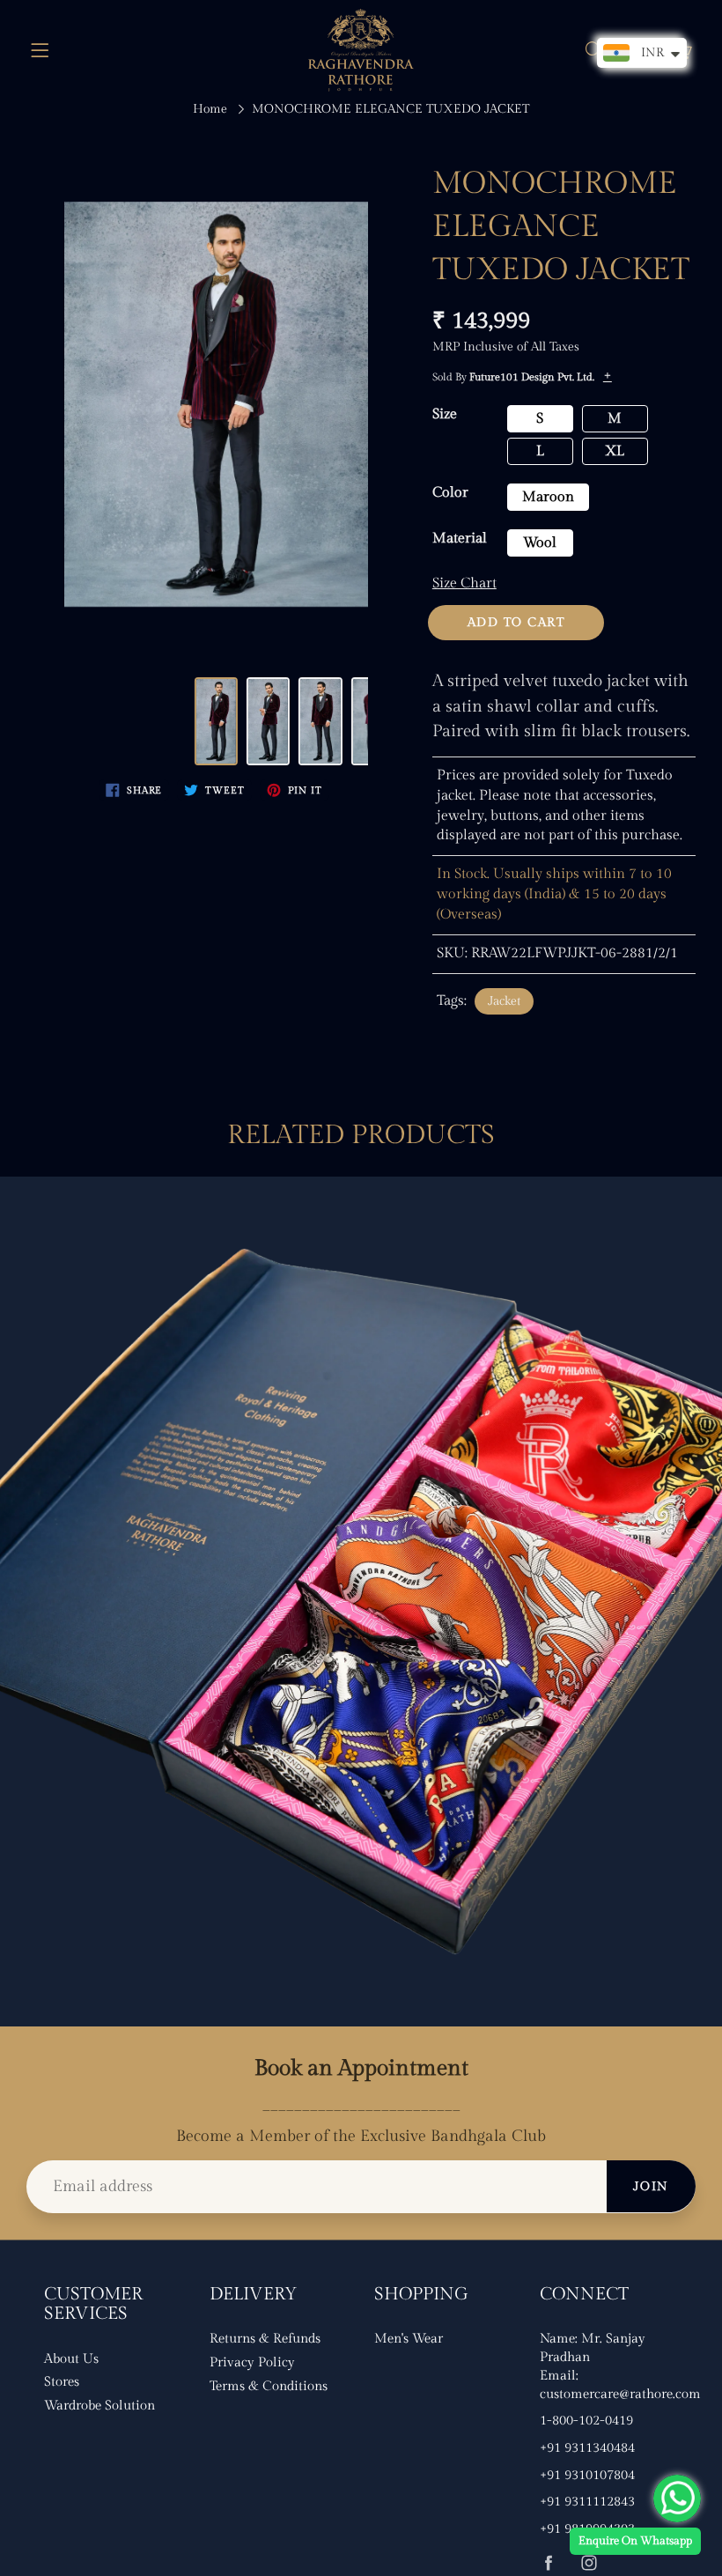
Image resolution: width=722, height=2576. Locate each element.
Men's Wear (409, 2339)
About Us (71, 2359)
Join (651, 2187)
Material (460, 539)
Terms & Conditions (269, 2386)
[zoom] (216, 404)
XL (615, 451)
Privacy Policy (252, 2362)
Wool (540, 543)
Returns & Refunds (265, 2339)
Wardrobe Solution (99, 2406)
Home (210, 109)
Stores (62, 2382)
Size (445, 414)
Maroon (548, 497)
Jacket (504, 1001)
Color (450, 493)
